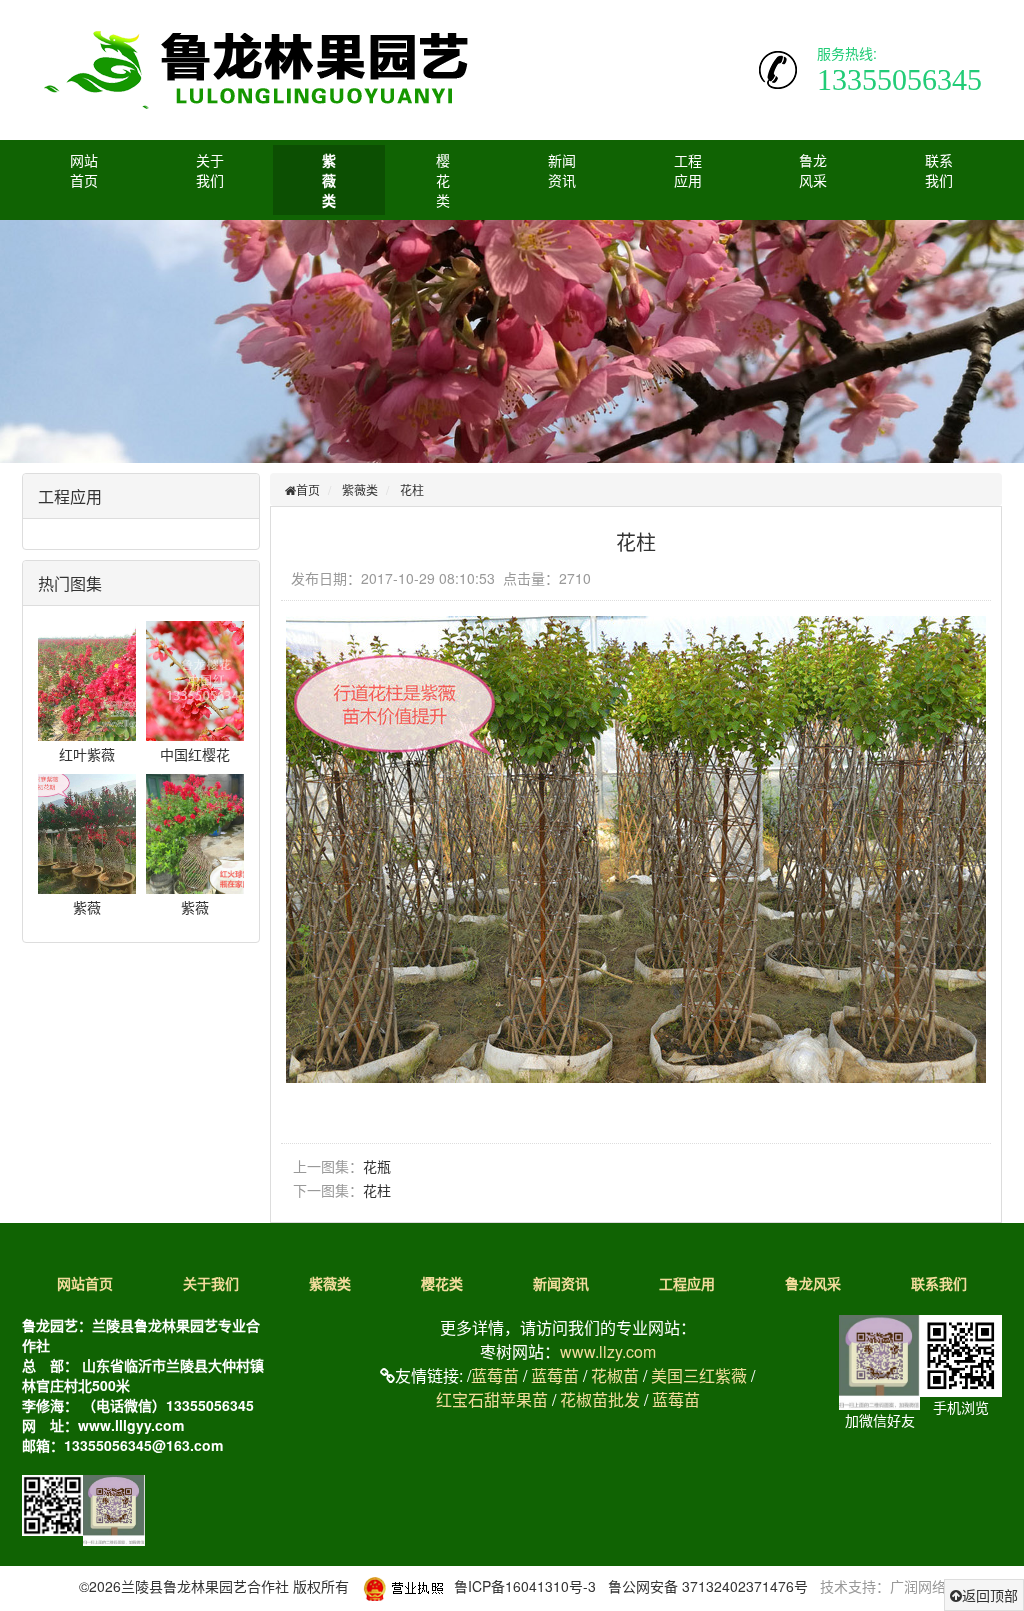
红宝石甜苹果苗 (492, 1399)
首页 (308, 489)
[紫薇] (98, 832)
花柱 (412, 489)
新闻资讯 (562, 170)
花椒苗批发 (600, 1399)
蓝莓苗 (495, 1375)
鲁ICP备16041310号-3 (525, 1586)
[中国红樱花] (206, 679)
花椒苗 (615, 1375)
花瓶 (377, 1166)
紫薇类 (329, 180)
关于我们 (210, 170)
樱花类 (443, 180)
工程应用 (688, 170)
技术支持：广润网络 (883, 1586)
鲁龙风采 (813, 170)
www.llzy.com (608, 1351)
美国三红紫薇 (699, 1375)
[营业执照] (403, 1586)
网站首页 (84, 170)
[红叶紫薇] (98, 679)
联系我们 (939, 170)
